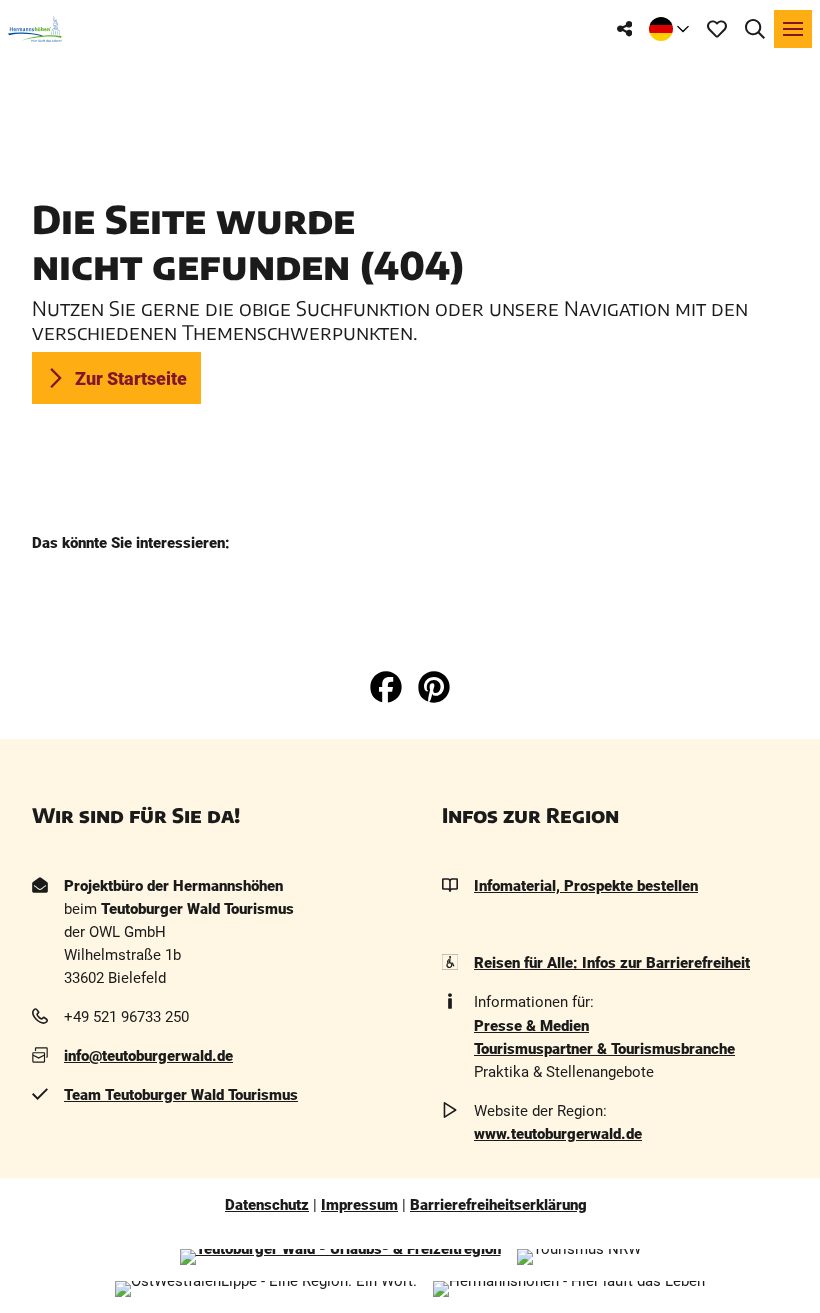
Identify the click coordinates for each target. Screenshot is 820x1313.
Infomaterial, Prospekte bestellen (586, 886)
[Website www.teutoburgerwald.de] (340, 1257)
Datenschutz (267, 1205)
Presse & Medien (531, 1026)
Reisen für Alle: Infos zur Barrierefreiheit (612, 963)
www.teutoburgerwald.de (558, 1134)
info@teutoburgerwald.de (148, 1056)
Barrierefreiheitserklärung (498, 1205)
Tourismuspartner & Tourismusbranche (604, 1049)
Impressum (359, 1205)
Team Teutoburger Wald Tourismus (181, 1095)
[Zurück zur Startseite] (35, 29)
